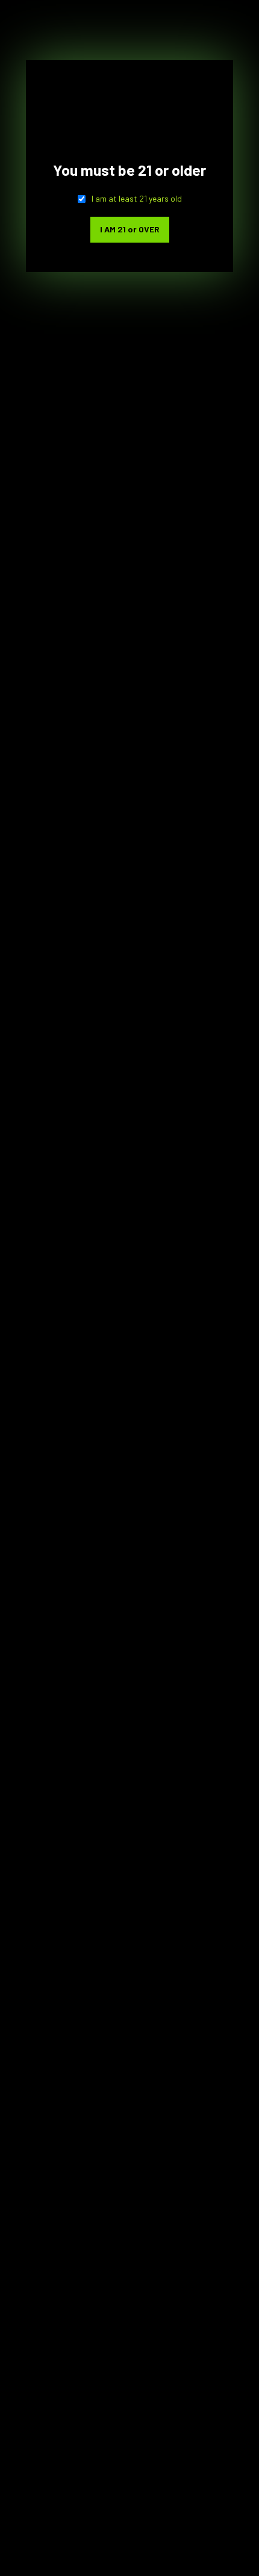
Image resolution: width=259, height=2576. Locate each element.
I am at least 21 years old (137, 198)
